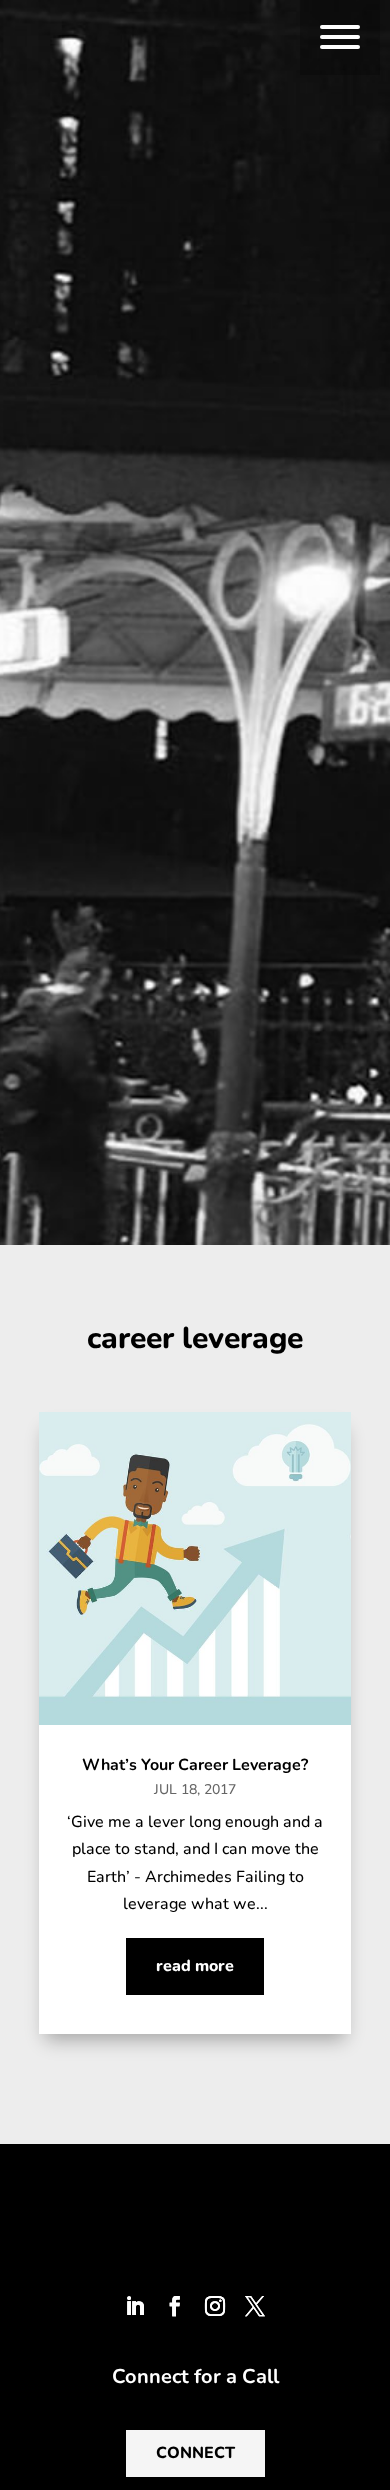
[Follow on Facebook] (175, 2306)
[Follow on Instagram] (215, 2306)
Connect (195, 2453)
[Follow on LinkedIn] (135, 2306)
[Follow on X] (255, 2306)
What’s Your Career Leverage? (195, 1765)
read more (195, 1966)
